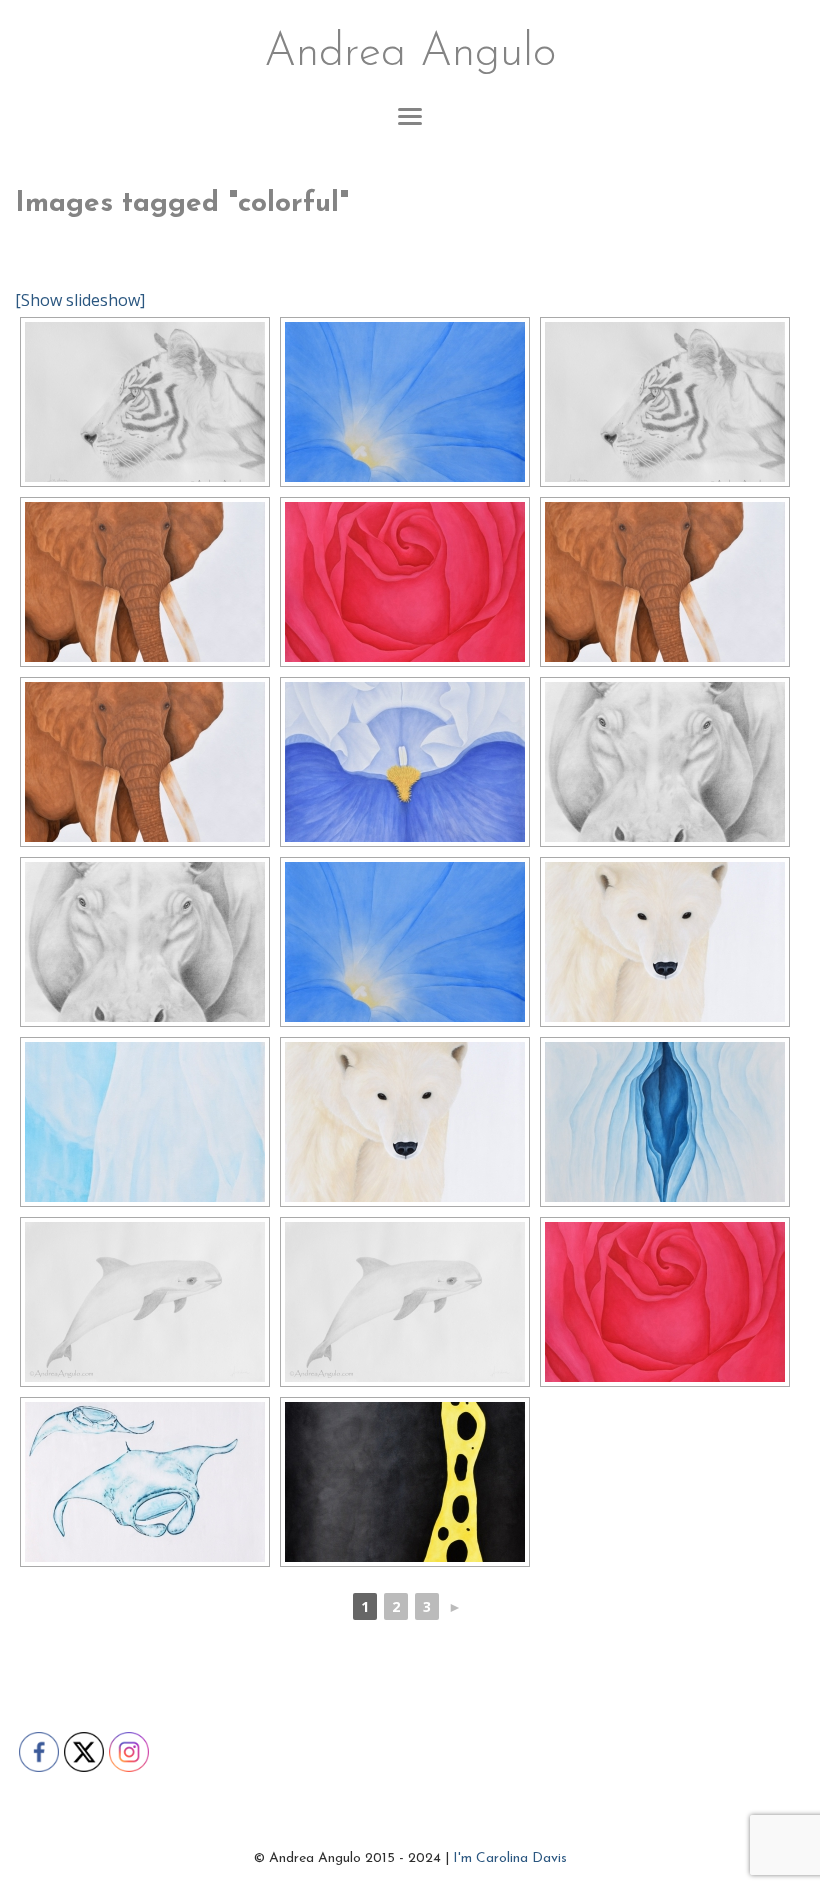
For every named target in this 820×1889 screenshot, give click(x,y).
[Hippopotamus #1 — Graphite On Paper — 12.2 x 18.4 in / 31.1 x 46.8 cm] (665, 762)
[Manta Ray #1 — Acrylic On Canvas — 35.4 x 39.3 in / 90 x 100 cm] (145, 1482)
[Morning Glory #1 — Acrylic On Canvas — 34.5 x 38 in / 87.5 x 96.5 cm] (405, 402)
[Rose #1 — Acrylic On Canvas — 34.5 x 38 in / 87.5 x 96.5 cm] (405, 582)
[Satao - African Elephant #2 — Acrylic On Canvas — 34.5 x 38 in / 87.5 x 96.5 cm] (145, 582)
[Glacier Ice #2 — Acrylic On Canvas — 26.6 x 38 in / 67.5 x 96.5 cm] (145, 1122)
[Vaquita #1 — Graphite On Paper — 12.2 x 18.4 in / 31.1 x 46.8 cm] (145, 1302)
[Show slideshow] (80, 300)
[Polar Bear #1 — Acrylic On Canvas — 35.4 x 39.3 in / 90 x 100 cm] (665, 942)
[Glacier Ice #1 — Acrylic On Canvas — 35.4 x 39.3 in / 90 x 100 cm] (665, 1122)
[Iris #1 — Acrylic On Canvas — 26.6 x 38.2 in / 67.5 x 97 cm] (405, 762)
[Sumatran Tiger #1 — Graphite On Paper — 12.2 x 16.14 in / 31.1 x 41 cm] (145, 402)
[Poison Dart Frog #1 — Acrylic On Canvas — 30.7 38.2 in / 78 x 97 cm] (405, 1482)
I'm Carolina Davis (510, 1858)
